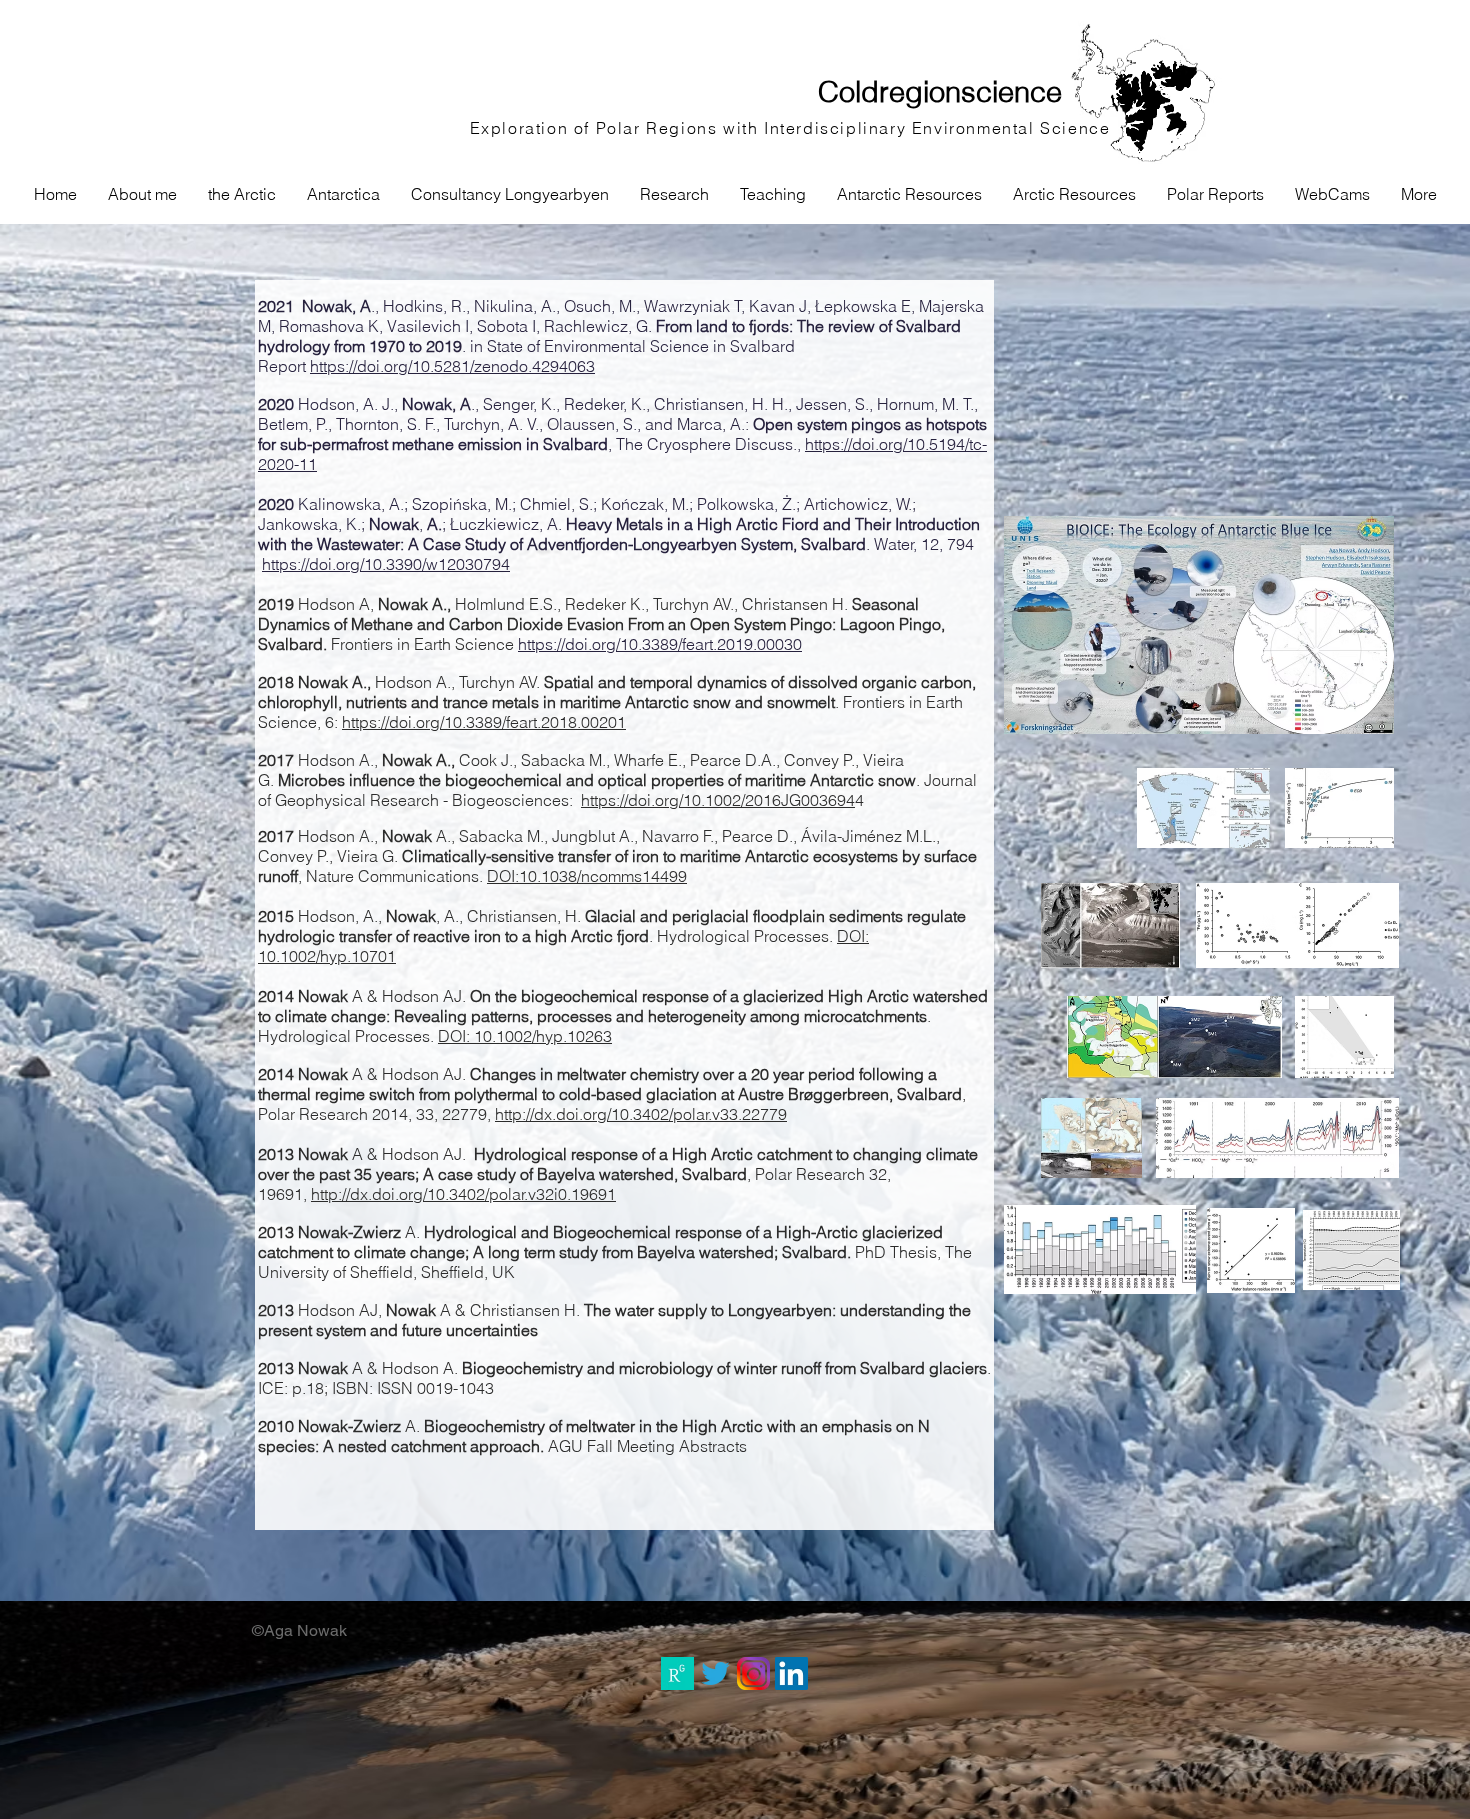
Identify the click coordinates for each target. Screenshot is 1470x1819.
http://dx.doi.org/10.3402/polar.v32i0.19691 (463, 1194)
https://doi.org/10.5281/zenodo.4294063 (452, 366)
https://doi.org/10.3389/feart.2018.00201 (484, 722)
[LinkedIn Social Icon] (791, 1673)
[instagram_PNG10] (753, 1673)
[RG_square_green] (677, 1673)
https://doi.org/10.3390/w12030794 (386, 564)
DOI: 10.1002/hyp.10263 (525, 1036)
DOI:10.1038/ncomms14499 (587, 876)
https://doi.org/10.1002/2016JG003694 (718, 800)
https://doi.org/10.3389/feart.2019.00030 (660, 644)
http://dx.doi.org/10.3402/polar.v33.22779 (641, 1114)
